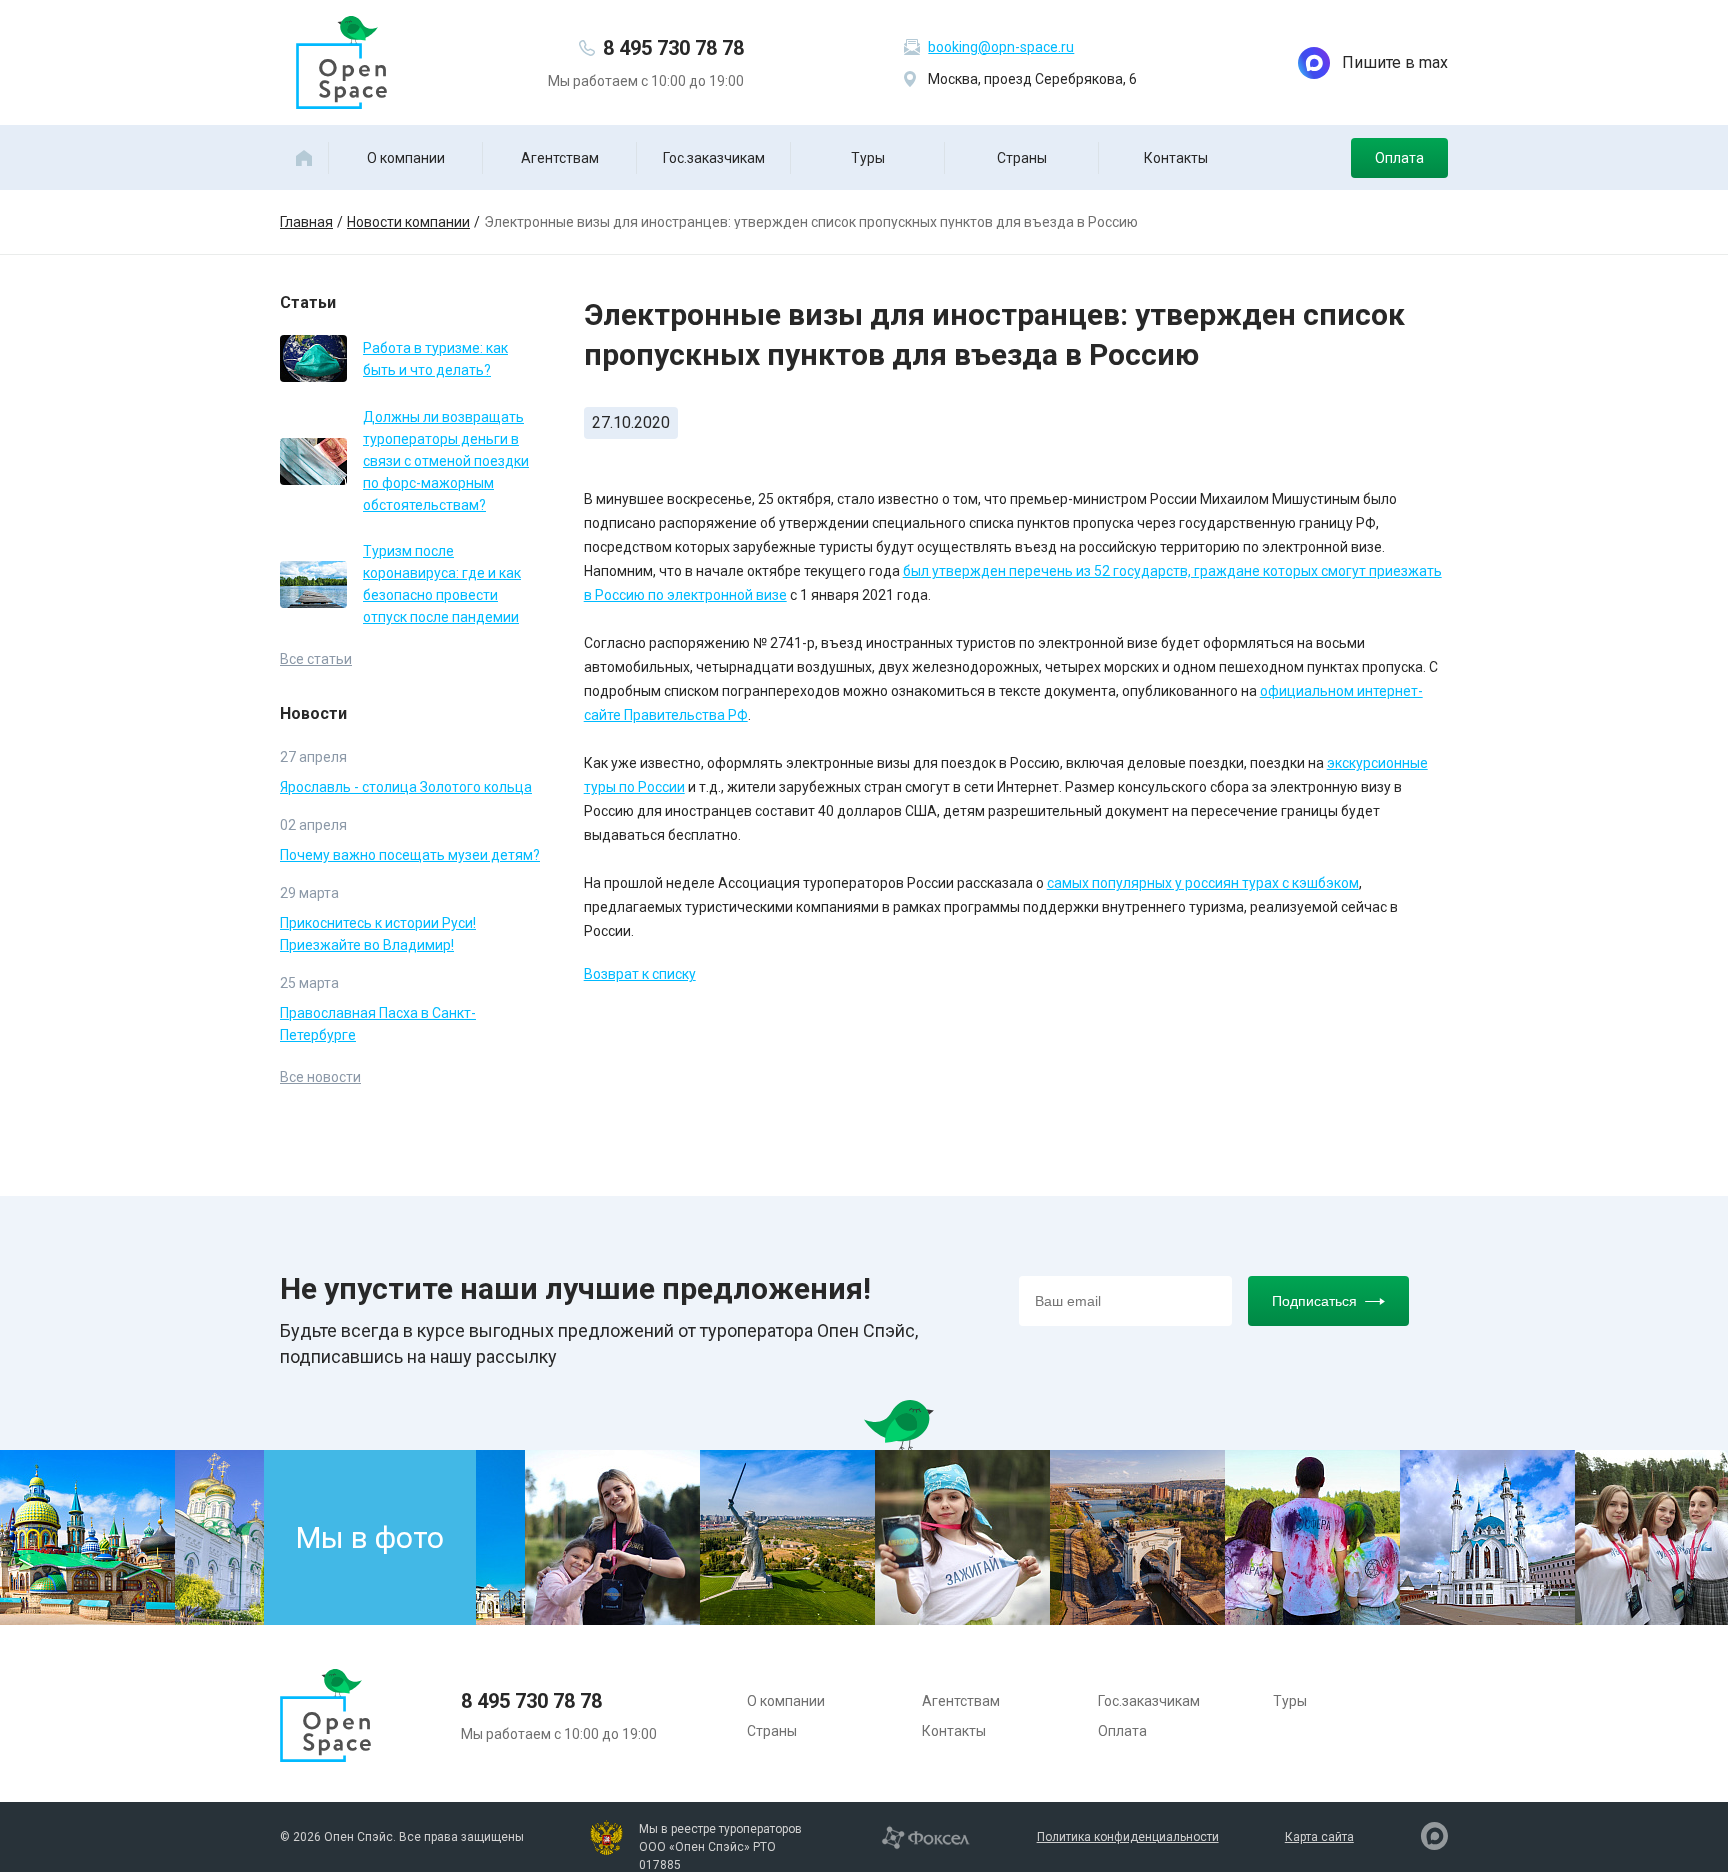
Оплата (1399, 158)
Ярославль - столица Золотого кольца (406, 787)
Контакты (1176, 158)
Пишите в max (1395, 62)
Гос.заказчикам (714, 158)
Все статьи (316, 659)
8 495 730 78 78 (673, 48)
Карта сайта (1319, 1837)
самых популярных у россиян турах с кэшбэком (1203, 883)
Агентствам (560, 158)
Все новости (320, 1077)
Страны (1022, 158)
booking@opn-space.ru (1001, 47)
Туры (868, 158)
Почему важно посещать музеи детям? (410, 855)
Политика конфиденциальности (1128, 1837)
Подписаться (1314, 1301)
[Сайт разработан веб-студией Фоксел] (925, 1836)
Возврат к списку (640, 974)
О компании (406, 158)
